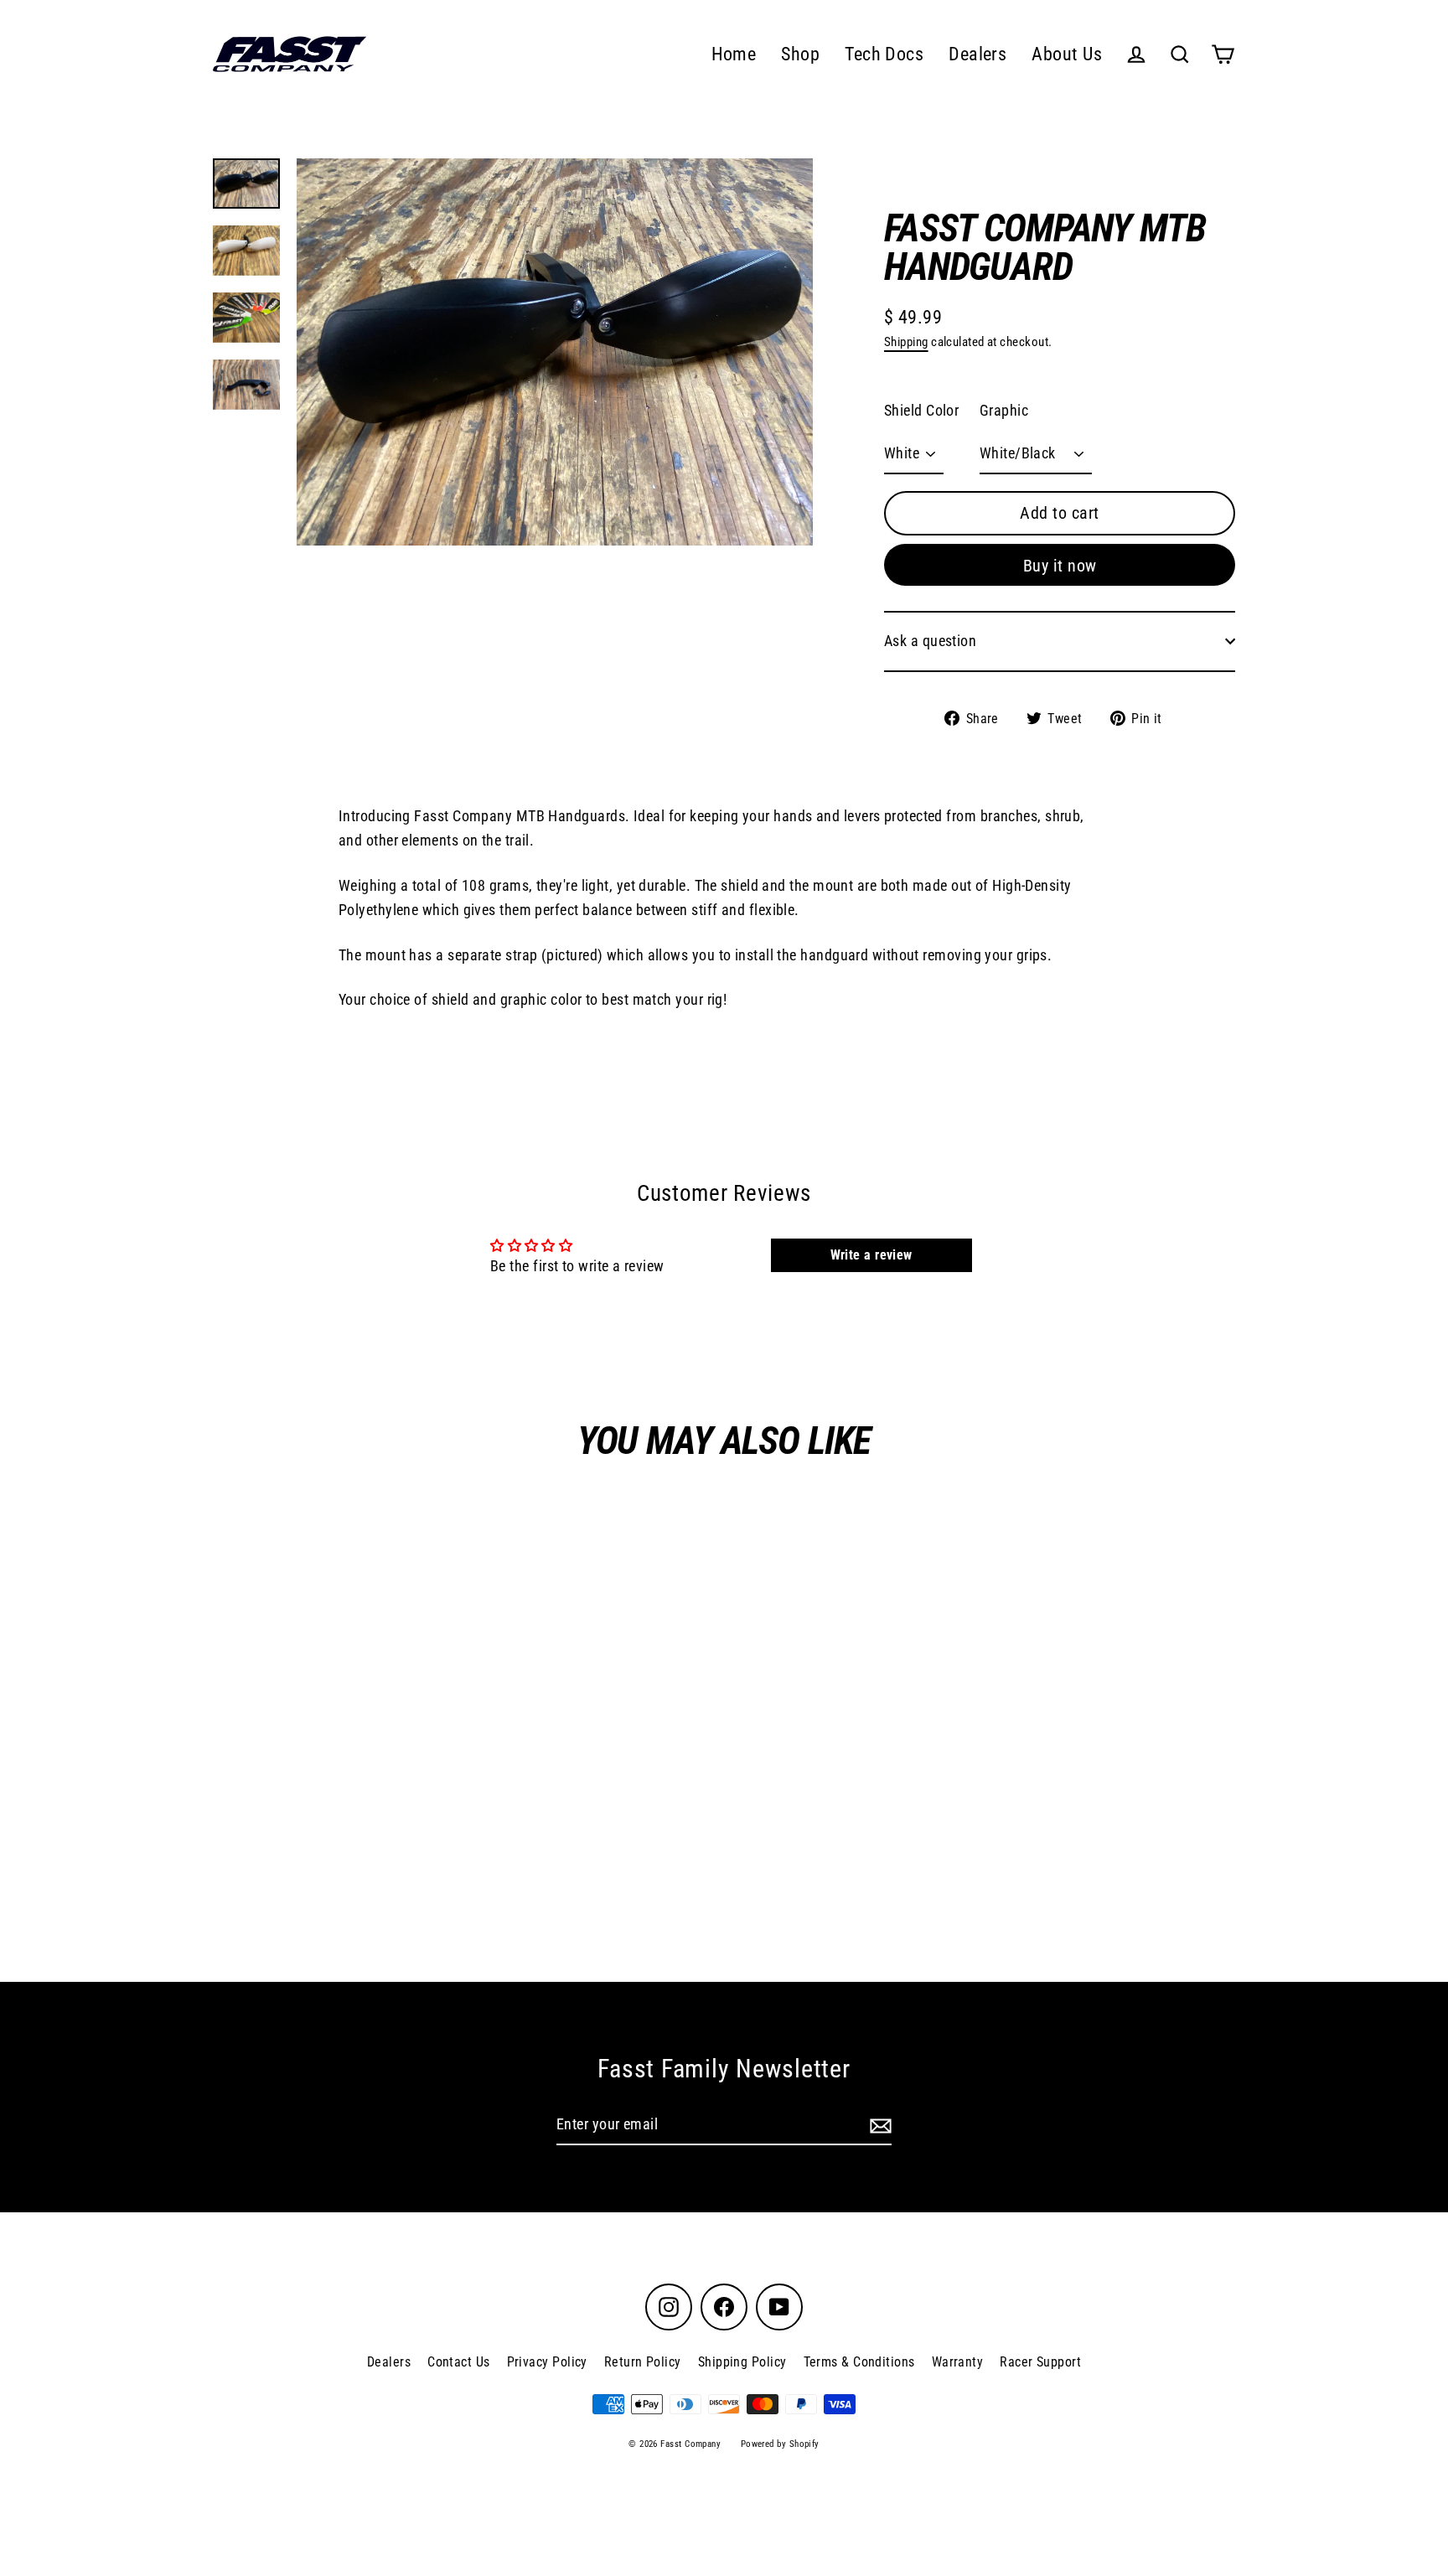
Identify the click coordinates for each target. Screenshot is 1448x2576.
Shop (800, 54)
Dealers (977, 54)
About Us (1067, 54)
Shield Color (921, 410)
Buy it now (1060, 566)
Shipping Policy (742, 2362)
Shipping (906, 342)
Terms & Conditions (859, 2362)
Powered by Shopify (780, 2444)
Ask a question (930, 641)
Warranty (958, 2362)
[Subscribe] (878, 2126)
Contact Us (459, 2362)
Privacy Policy (547, 2362)
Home (734, 54)
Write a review (871, 1255)
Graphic (1004, 410)
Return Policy (643, 2362)
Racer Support (1040, 2362)
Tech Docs (884, 54)
